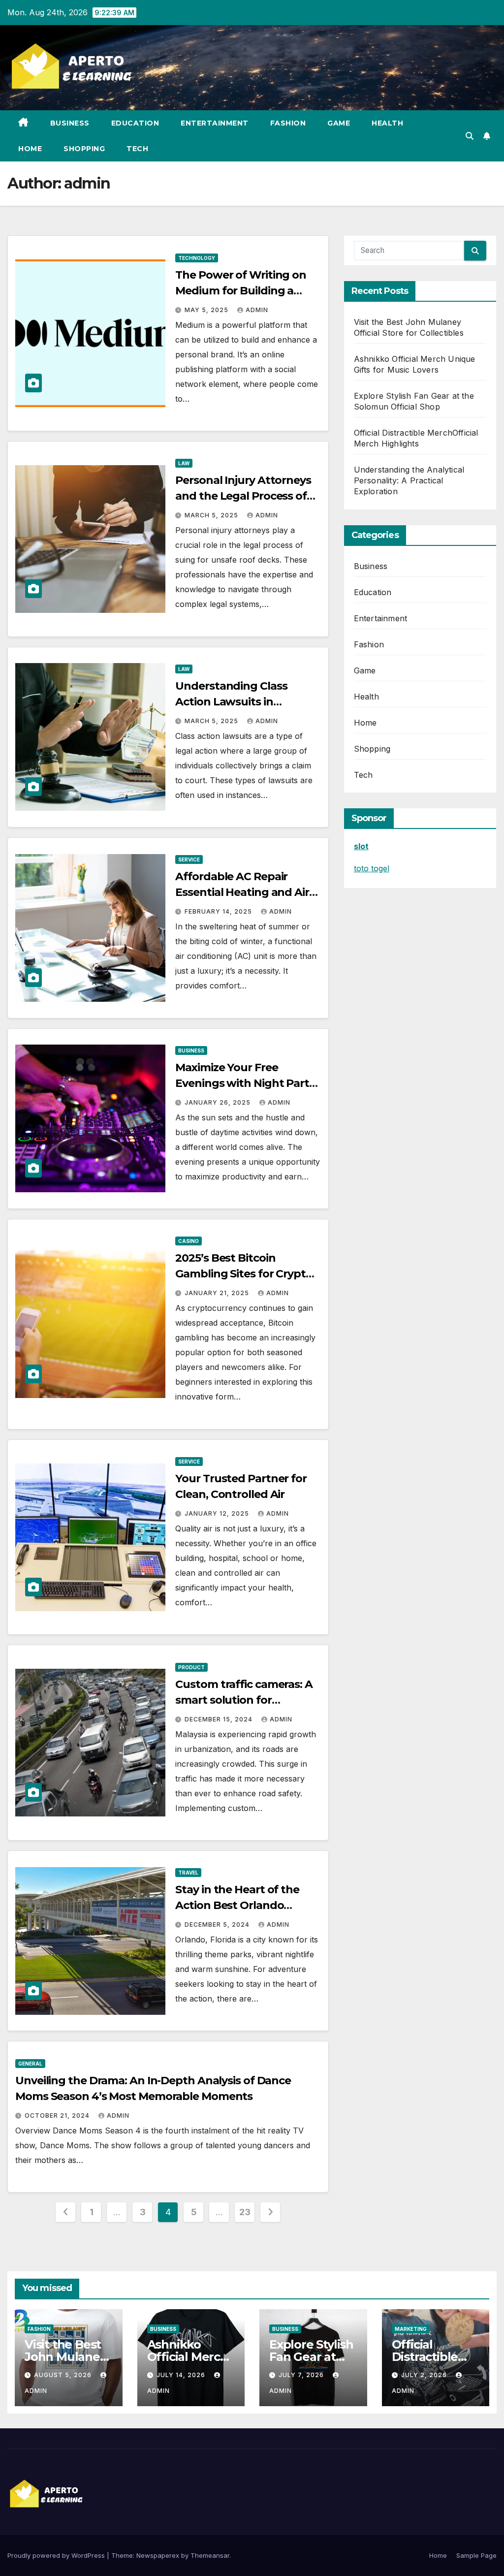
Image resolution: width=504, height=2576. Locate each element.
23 (245, 2212)
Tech (137, 149)
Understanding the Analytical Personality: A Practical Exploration (409, 480)
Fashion (288, 123)
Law (184, 463)
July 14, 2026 (182, 2375)
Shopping (84, 149)
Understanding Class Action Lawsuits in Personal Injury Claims (234, 702)
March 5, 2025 (212, 515)
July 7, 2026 (302, 2375)
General (30, 2064)
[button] (470, 136)
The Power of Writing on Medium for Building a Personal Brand (241, 291)
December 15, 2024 (220, 1719)
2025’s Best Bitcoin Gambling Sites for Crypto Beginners (244, 1274)
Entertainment (215, 123)
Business (70, 123)
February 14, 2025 (219, 911)
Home (30, 149)
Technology (197, 258)
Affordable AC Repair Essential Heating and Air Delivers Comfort (242, 892)
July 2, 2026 (425, 2375)
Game (339, 123)
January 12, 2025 (218, 1513)
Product (191, 1667)
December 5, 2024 (218, 1924)
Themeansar (210, 2555)
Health (387, 123)
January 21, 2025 (218, 1293)
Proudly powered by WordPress (57, 2555)
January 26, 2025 (219, 1102)
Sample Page (476, 2555)
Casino (189, 1241)
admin (257, 310)
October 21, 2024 (58, 2115)
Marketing (411, 2329)
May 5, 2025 (207, 310)
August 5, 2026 (64, 2375)
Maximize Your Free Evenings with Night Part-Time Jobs (244, 1083)
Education (135, 123)
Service (189, 859)
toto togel (372, 868)
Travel (188, 1873)
